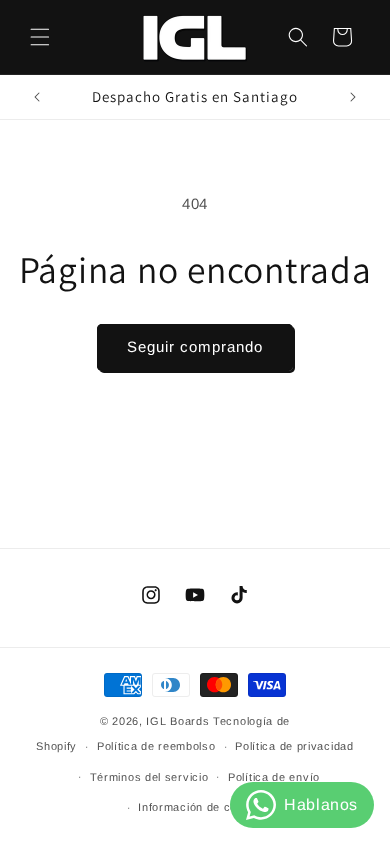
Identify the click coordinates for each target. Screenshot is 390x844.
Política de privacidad (294, 746)
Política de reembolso (156, 746)
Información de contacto (204, 807)
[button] (40, 37)
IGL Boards (177, 721)
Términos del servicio (149, 777)
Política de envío (274, 777)
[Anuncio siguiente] (353, 97)
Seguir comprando (195, 346)
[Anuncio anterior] (37, 97)
